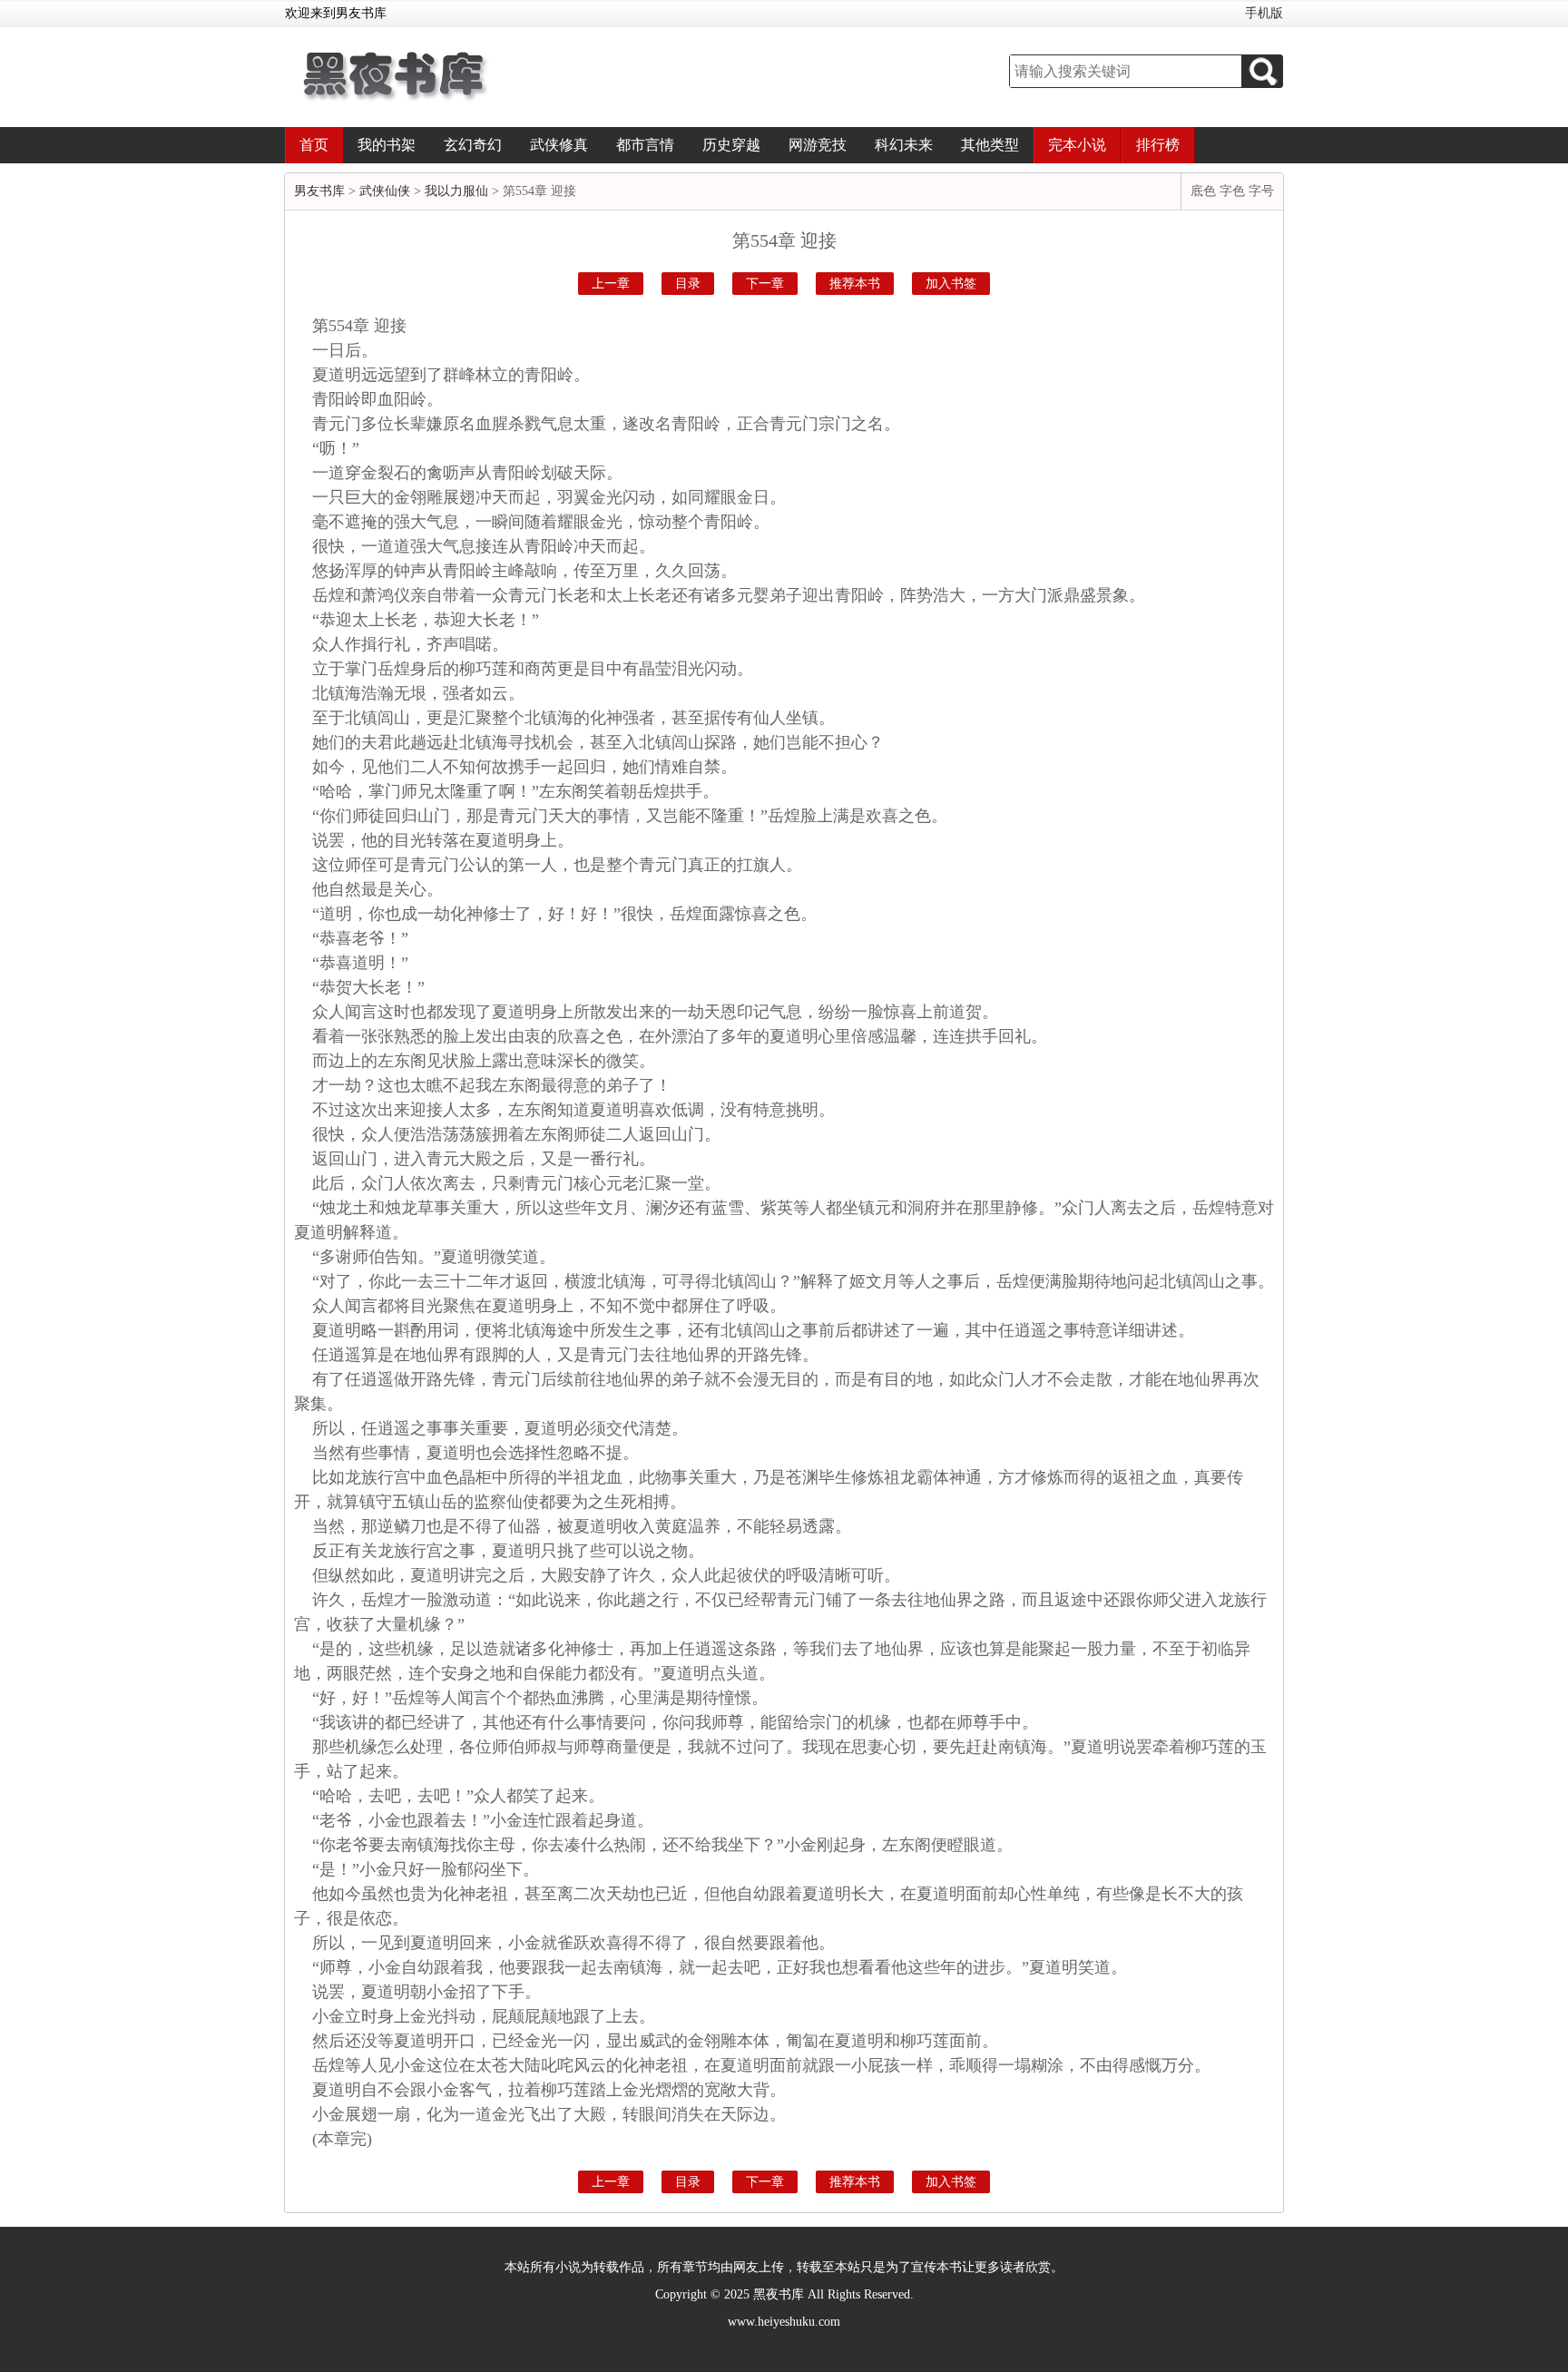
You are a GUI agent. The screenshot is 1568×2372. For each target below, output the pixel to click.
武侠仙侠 (385, 191)
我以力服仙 (456, 191)
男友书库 (319, 191)
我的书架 (387, 145)
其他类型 (990, 145)
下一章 (765, 284)
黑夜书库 (779, 2294)
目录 (688, 284)
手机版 (1264, 13)
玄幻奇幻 (473, 145)
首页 (314, 145)
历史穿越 (731, 145)
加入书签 (951, 284)
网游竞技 (818, 145)
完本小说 (1077, 145)
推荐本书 (855, 284)
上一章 (611, 284)
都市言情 (645, 145)
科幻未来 (904, 145)
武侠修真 (559, 145)
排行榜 (1158, 145)
